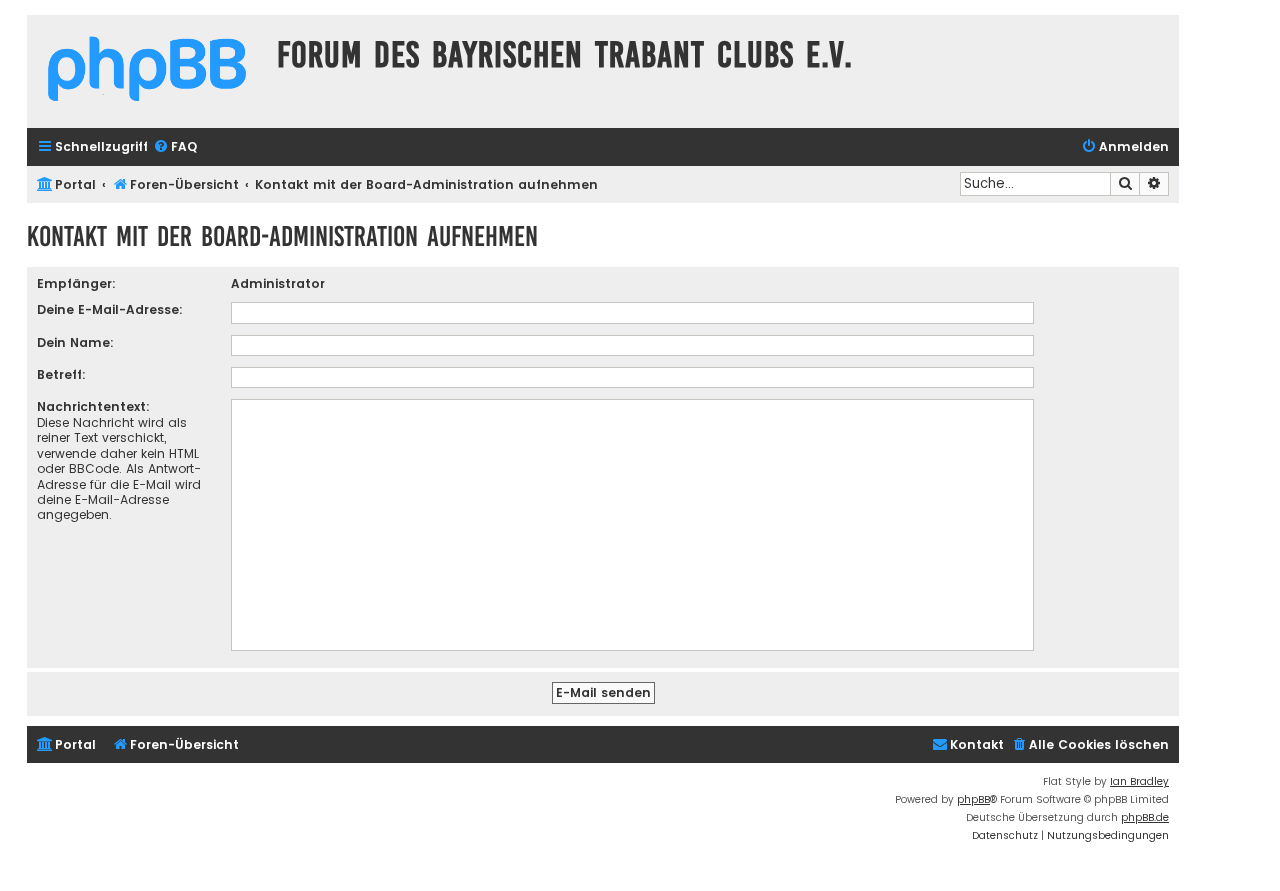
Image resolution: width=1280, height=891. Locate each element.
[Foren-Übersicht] (147, 71)
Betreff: (61, 374)
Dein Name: (75, 342)
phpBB (973, 799)
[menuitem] (175, 147)
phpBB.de (1145, 817)
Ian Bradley (1139, 781)
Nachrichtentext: (93, 406)
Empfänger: (76, 283)
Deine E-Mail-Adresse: (110, 309)
